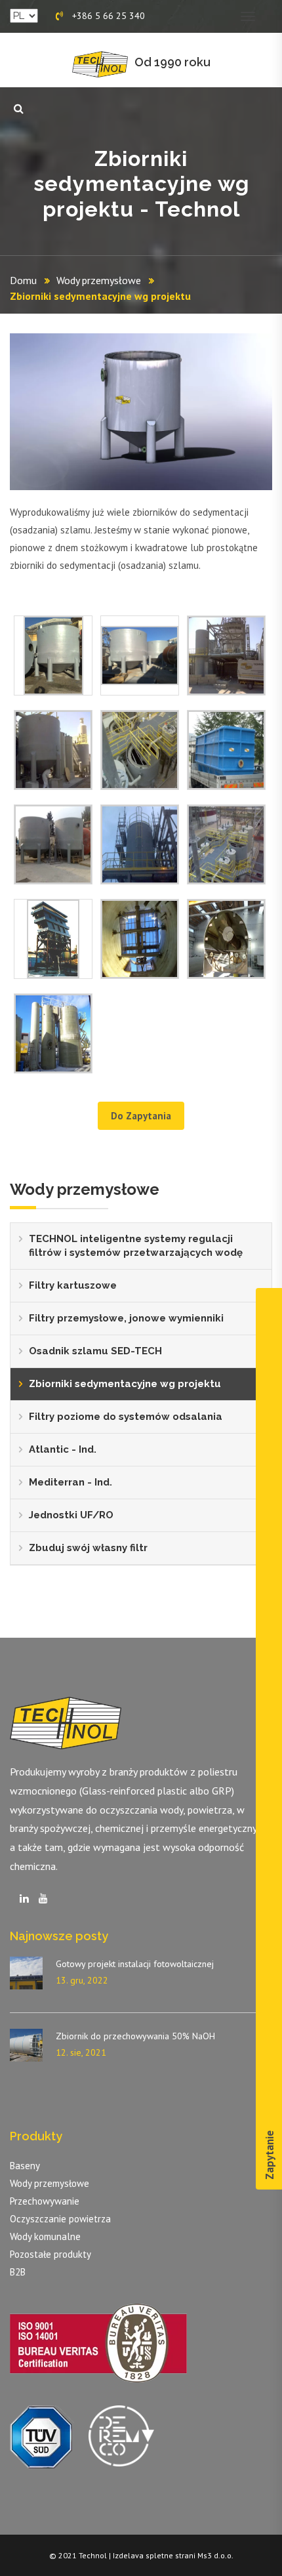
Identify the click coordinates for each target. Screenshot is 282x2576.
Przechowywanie (45, 2201)
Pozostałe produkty (50, 2254)
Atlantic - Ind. (63, 1449)
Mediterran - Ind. (70, 1482)
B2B (18, 2272)
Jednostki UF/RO (71, 1515)
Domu (23, 280)
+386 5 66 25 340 (107, 16)
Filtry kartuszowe (73, 1285)
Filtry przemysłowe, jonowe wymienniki (126, 1318)
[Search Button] (19, 109)
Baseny (25, 2166)
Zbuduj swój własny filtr (88, 1548)
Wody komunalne (45, 2236)
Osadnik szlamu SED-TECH (95, 1351)
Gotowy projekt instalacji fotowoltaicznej (135, 1964)
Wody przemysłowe (99, 280)
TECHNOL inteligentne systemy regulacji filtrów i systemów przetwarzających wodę (136, 1246)
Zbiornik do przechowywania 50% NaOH (135, 2036)
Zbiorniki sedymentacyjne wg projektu (125, 1384)
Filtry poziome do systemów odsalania (126, 1417)
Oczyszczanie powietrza (60, 2219)
